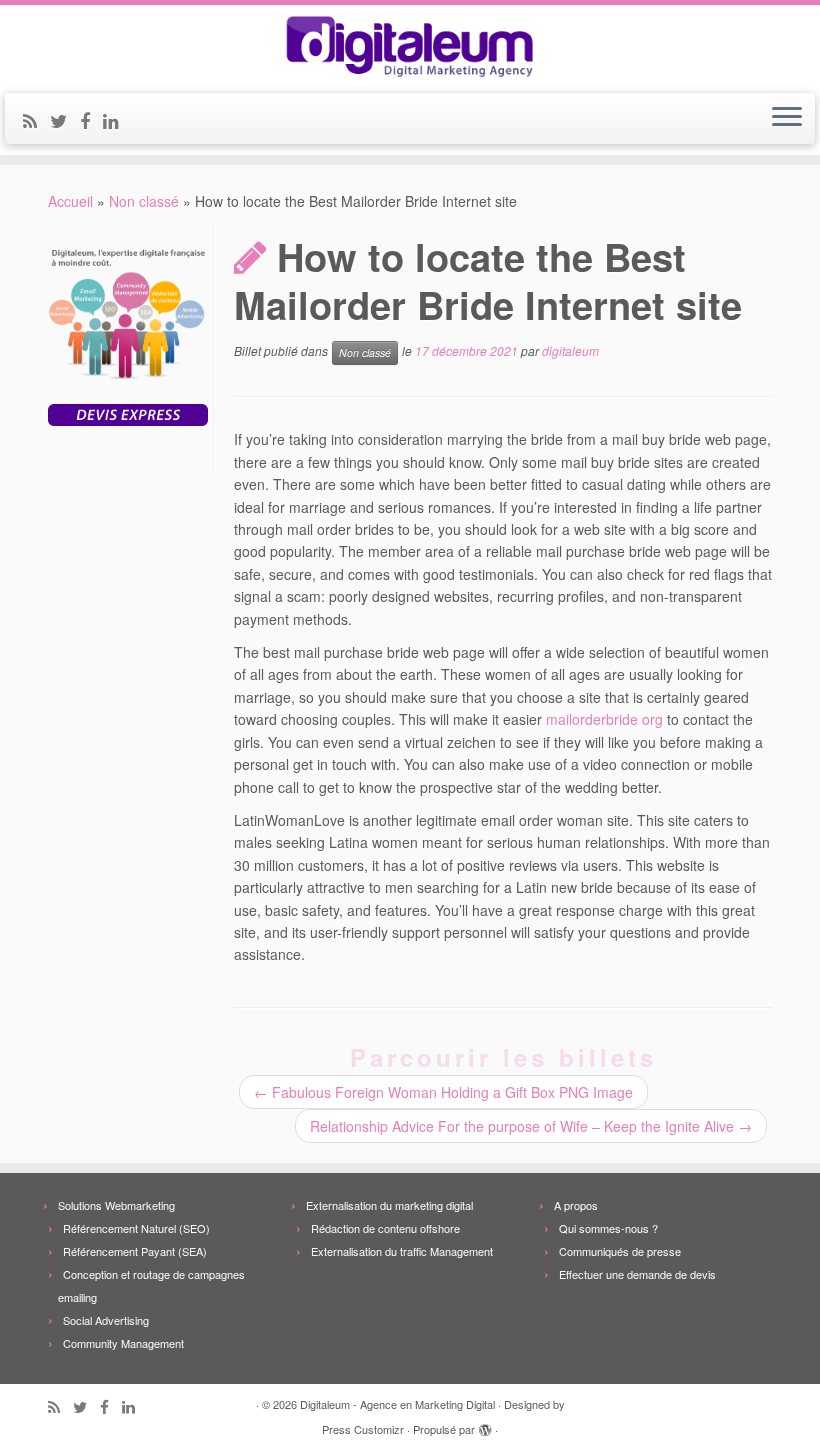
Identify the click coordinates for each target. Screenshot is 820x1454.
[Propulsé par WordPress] (485, 1425)
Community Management (123, 1343)
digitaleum (570, 351)
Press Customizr (363, 1429)
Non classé (144, 201)
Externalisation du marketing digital (389, 1205)
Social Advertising (106, 1320)
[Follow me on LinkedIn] (117, 120)
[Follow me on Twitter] (65, 120)
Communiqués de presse (620, 1251)
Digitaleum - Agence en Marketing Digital (397, 1404)
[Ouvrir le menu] (787, 119)
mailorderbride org (604, 719)
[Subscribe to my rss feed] (36, 120)
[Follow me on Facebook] (91, 120)
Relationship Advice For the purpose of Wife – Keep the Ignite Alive (531, 1126)
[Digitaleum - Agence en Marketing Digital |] (410, 46)
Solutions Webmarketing (116, 1205)
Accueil (70, 201)
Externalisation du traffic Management (402, 1251)
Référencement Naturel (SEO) (136, 1228)
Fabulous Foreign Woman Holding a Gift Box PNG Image (443, 1092)
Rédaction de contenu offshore (385, 1228)
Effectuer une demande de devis (637, 1274)
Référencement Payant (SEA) (135, 1251)
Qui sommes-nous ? (608, 1228)
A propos (576, 1205)
